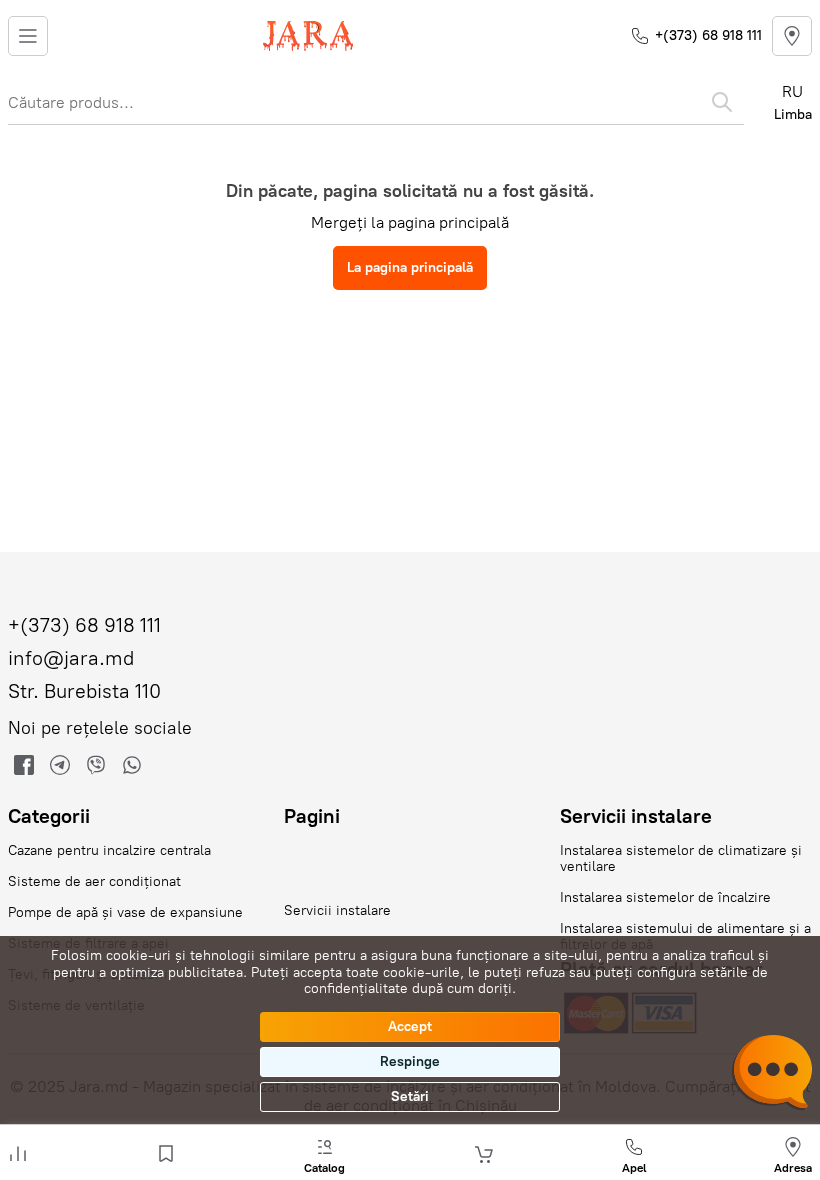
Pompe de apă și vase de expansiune (125, 912)
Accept (410, 1026)
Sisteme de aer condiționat (94, 881)
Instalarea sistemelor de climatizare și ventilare (681, 858)
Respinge (410, 1061)
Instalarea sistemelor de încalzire (665, 897)
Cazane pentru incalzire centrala (109, 850)
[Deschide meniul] (28, 36)
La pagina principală (410, 267)
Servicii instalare (337, 910)
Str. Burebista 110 (84, 691)
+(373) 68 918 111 (708, 35)
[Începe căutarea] (722, 102)
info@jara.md (71, 658)
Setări (410, 1096)
